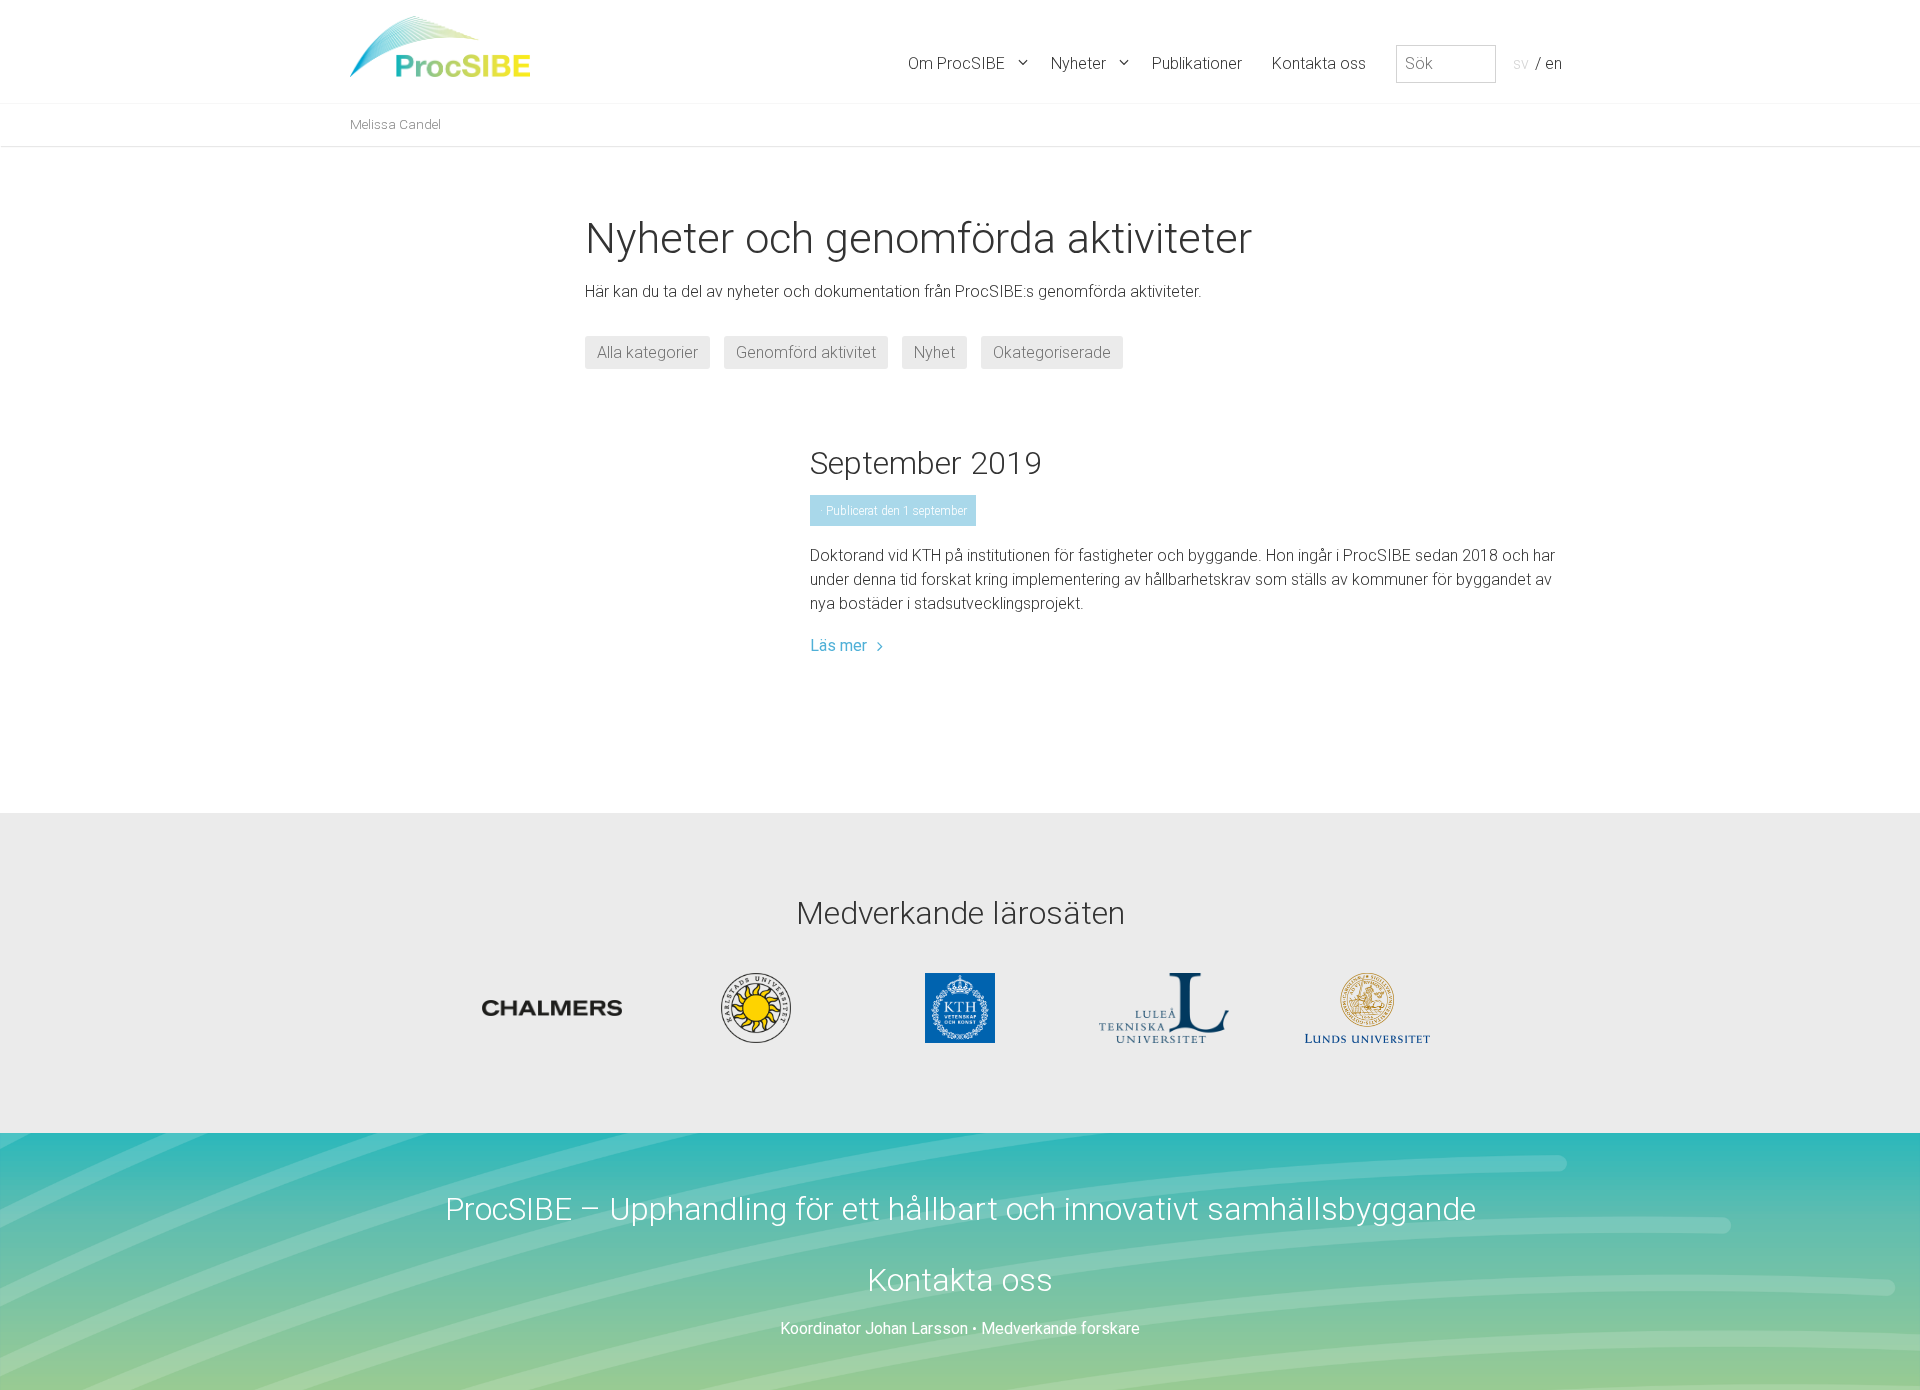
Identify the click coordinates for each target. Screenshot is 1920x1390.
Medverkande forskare (1060, 1328)
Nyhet (934, 352)
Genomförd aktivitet (806, 352)
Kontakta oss (1319, 63)
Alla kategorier (647, 352)
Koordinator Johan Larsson (874, 1328)
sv (1521, 63)
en (1553, 63)
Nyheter (1078, 63)
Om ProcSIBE (956, 63)
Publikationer (1197, 63)
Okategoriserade (1052, 352)
